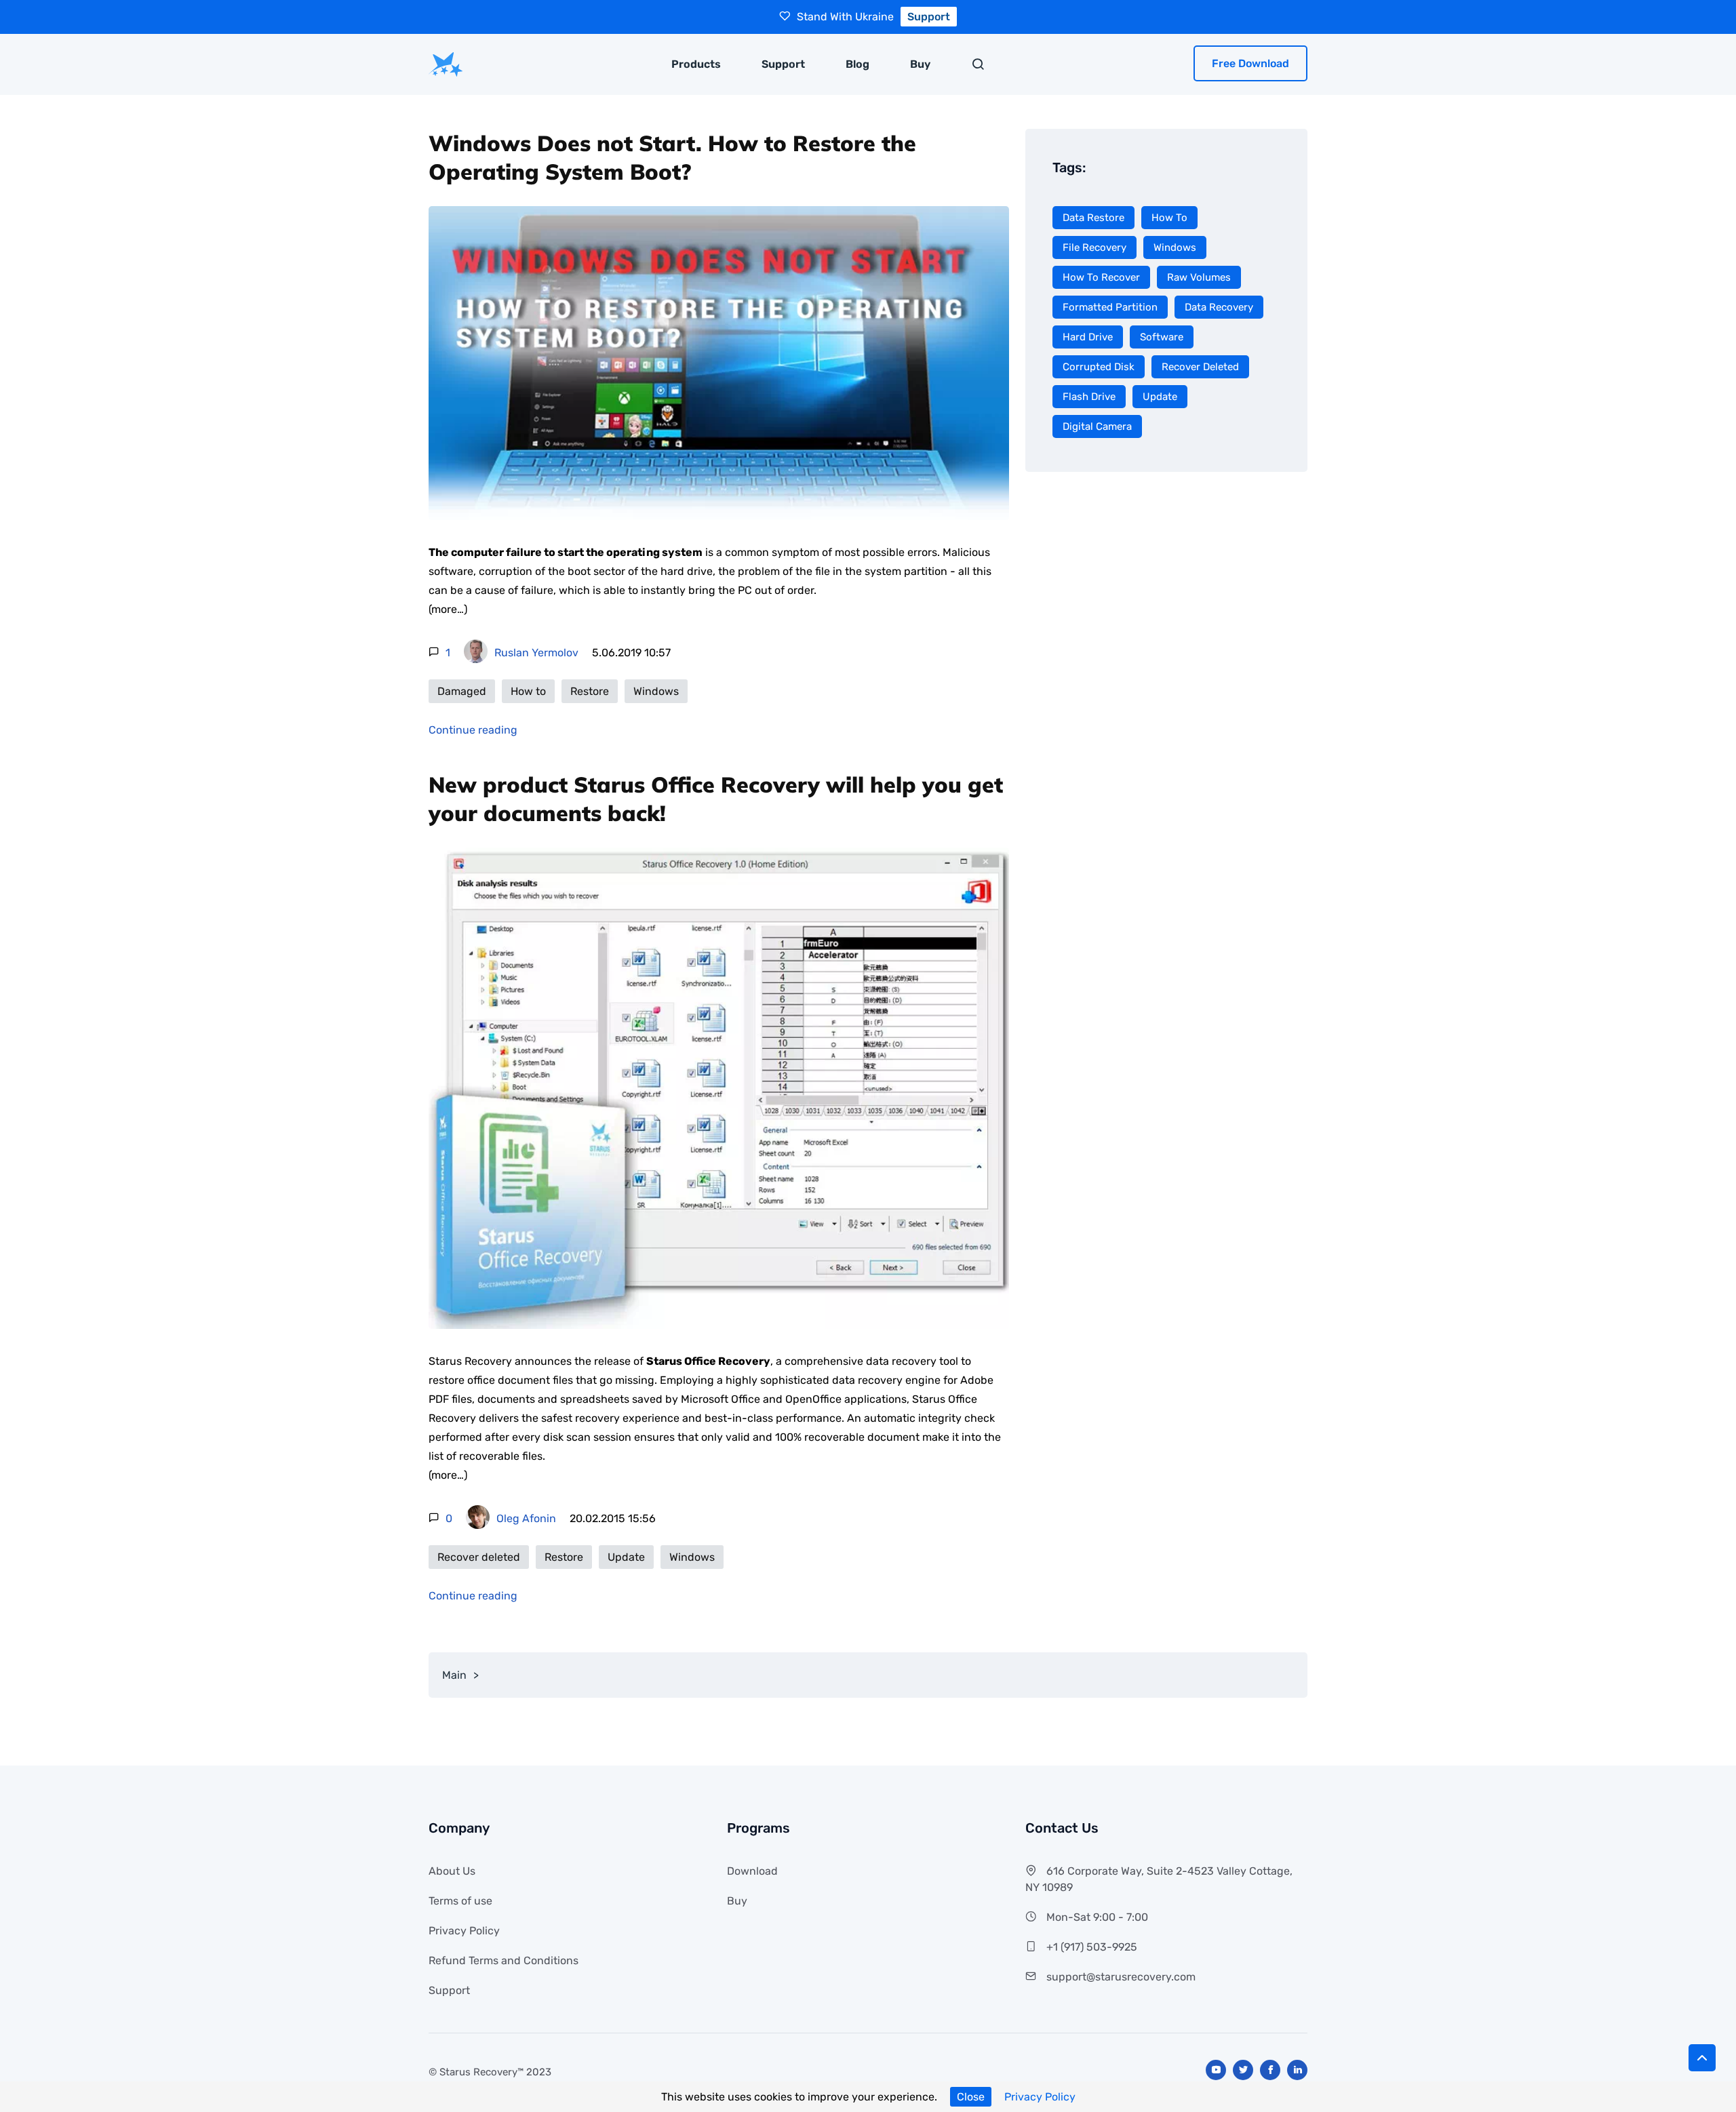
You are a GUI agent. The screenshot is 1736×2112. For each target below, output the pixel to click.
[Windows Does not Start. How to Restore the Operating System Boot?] (719, 364)
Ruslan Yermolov (536, 653)
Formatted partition (1110, 307)
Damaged (462, 691)
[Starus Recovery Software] (446, 64)
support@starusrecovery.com (1121, 1977)
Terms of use (460, 1901)
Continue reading (473, 730)
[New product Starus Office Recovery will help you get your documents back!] (719, 1090)
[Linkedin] (1297, 2070)
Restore (590, 691)
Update (626, 1557)
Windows (656, 691)
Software (1162, 337)
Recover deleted (479, 1557)
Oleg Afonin (526, 1518)
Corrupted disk (1099, 367)
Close (971, 2097)
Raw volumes (1199, 277)
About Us (452, 1871)
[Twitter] (1243, 2070)
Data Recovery (1219, 307)
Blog (857, 64)
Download (752, 1871)
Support (783, 64)
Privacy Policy (1040, 2097)
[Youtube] (1216, 2070)
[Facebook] (1270, 2070)
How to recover (1101, 277)
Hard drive (1088, 337)
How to (528, 691)
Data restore (1093, 218)
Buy (920, 64)
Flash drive (1089, 397)
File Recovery (1094, 247)
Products (696, 64)
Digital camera (1097, 426)
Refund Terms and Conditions (504, 1960)
